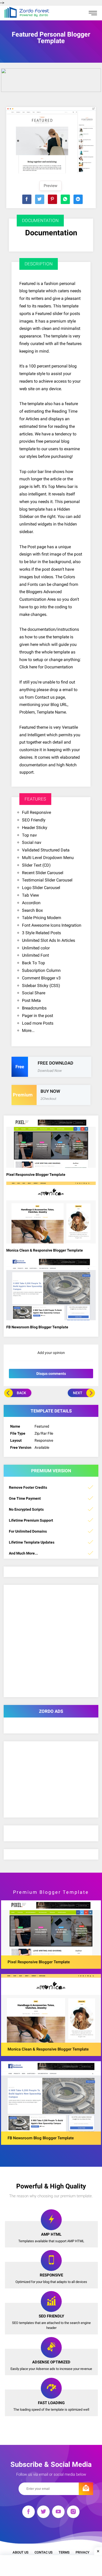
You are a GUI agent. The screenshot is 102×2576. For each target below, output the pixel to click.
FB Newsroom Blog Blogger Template (37, 1327)
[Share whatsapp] (65, 199)
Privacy (83, 2552)
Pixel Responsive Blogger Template (36, 1175)
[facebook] (29, 2513)
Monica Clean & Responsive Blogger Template (45, 1250)
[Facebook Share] (27, 199)
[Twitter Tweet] (40, 199)
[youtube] (58, 2513)
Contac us (44, 2552)
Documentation (51, 233)
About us (21, 2552)
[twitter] (43, 2513)
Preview (50, 186)
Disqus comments (51, 1374)
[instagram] (73, 2513)
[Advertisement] (51, 2566)
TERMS (64, 2552)
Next (78, 1393)
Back (21, 1393)
